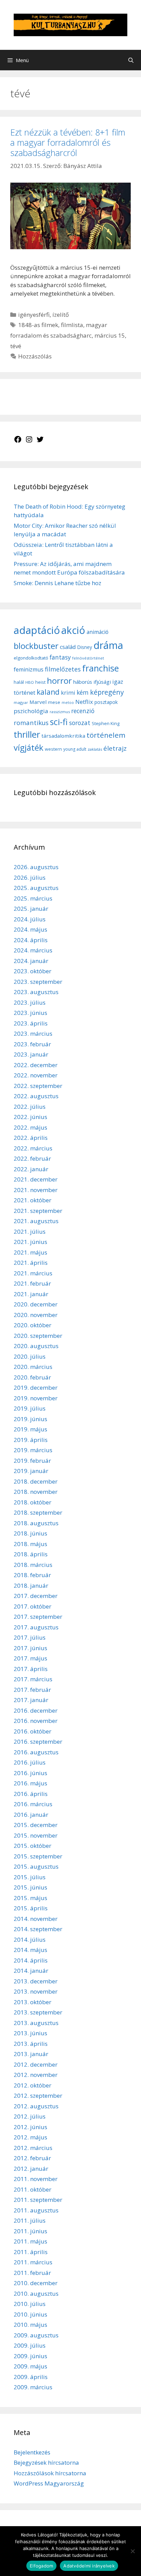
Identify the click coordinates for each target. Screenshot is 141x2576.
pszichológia (31, 711)
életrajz (115, 748)
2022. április (31, 1138)
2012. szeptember (38, 2096)
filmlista (72, 325)
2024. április (31, 940)
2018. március (33, 1565)
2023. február (32, 1044)
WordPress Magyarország (49, 2483)
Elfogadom (41, 2566)
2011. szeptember (38, 2200)
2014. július (30, 1940)
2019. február (32, 1461)
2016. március (33, 1804)
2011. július (30, 2220)
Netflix (84, 702)
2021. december (36, 1179)
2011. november (36, 2179)
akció (73, 630)
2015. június (30, 1887)
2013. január (31, 2054)
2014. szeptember (38, 1929)
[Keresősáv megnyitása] (131, 60)
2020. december (36, 1304)
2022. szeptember (38, 1086)
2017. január (31, 1700)
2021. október (33, 1200)
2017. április (31, 1669)
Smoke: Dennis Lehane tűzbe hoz (57, 583)
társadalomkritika (63, 736)
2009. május (30, 2366)
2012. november (36, 2075)
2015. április (31, 1908)
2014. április (31, 1960)
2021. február (32, 1283)
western (53, 749)
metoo (68, 703)
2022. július (30, 1107)
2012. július (30, 2116)
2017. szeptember (38, 1617)
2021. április (31, 1263)
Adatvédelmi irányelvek (89, 2566)
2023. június (30, 1013)
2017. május (30, 1658)
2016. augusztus (36, 1752)
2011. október (33, 2189)
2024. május (30, 929)
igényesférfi (34, 315)
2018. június (30, 1533)
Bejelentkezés (32, 2452)
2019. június (30, 1419)
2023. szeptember (38, 982)
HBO (30, 682)
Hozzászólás (35, 356)
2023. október (33, 971)
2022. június (30, 1117)
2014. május (30, 1950)
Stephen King (106, 723)
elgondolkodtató (31, 658)
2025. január (31, 909)
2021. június (30, 1242)
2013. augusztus (36, 2023)
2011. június (30, 2231)
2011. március (33, 2262)
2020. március (33, 1367)
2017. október (33, 1606)
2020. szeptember (38, 1336)
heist (40, 682)
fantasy (60, 657)
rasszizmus (60, 712)
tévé (16, 346)
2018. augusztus (36, 1523)
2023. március (33, 1034)
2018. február (32, 1575)
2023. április (31, 1023)
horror (59, 681)
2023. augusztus (36, 992)
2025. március (33, 898)
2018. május (30, 1544)
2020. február (32, 1377)
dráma (108, 645)
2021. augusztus (36, 1221)
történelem (106, 735)
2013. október (33, 2002)
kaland (48, 692)
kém (83, 692)
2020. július (30, 1356)
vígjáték (29, 747)
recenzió (83, 711)
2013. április (31, 2044)
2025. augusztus (36, 888)
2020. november (36, 1315)
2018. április (31, 1554)
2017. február (32, 1690)
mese (54, 702)
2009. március (33, 2387)
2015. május (30, 1898)
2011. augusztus (36, 2210)
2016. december (36, 1710)
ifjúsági (102, 682)
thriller (27, 734)
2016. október (33, 1731)
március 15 (110, 335)
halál (19, 682)
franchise (100, 668)
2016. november (36, 1721)
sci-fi (59, 722)
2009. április (31, 2377)
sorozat (80, 723)
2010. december (36, 2283)
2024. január (31, 961)
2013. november (36, 1991)
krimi (68, 693)
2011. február (32, 2273)
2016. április (31, 1794)
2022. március (33, 1148)
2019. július (30, 1408)
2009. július (30, 2345)
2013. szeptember (38, 2012)
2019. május (30, 1429)
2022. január (31, 1169)
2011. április (31, 2252)
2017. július (30, 1637)
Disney (85, 647)
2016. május (30, 1783)
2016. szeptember (38, 1742)
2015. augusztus (36, 1866)
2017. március (33, 1679)
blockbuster (36, 646)
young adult (75, 749)
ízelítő (61, 315)
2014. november (36, 1919)
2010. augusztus (36, 2294)
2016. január (31, 1815)
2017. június (30, 1648)
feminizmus (29, 669)
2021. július (30, 1232)
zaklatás (95, 749)
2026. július (30, 877)
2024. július (30, 919)
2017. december (36, 1596)
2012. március (33, 2148)
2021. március (33, 1273)
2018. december (36, 1481)
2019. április (31, 1440)
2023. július (30, 1002)
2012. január (31, 2169)
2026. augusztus (36, 867)
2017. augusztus (36, 1627)
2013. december (36, 1981)
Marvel (38, 702)
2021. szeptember (38, 1211)
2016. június (30, 1773)
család (68, 647)
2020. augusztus (36, 1346)
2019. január (31, 1471)
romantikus (31, 723)
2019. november (36, 1398)
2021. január (31, 1294)
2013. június (30, 2033)
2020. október (33, 1325)
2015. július (30, 1877)
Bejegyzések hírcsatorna (46, 2462)
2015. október (33, 1846)
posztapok (106, 702)
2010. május (30, 2325)
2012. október (33, 2085)
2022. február (32, 1158)
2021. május (30, 1252)
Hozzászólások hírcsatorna (50, 2473)
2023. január (31, 1054)
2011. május (30, 2241)
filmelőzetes (63, 669)
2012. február (32, 2158)
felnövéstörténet (88, 658)
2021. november (36, 1190)
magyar (21, 702)
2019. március (33, 1450)
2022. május (30, 1127)
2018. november (36, 1492)
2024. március (33, 950)
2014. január (31, 1971)
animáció (98, 632)
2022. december (36, 1065)
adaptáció (37, 630)
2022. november (36, 1075)
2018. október (33, 1502)
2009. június (30, 2356)
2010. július (30, 2304)
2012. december (36, 2064)
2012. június (30, 2127)
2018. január (31, 1586)
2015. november (36, 1835)
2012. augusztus (36, 2106)
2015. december (36, 1825)
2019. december (36, 1388)
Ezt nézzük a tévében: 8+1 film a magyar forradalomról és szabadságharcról (68, 142)
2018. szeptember (38, 1512)
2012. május (30, 2137)
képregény (107, 692)
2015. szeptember (38, 1856)
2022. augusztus (36, 1096)
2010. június (30, 2314)
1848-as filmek (38, 325)
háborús (83, 682)
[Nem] (132, 2551)
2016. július (30, 1762)
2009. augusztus (36, 2335)
